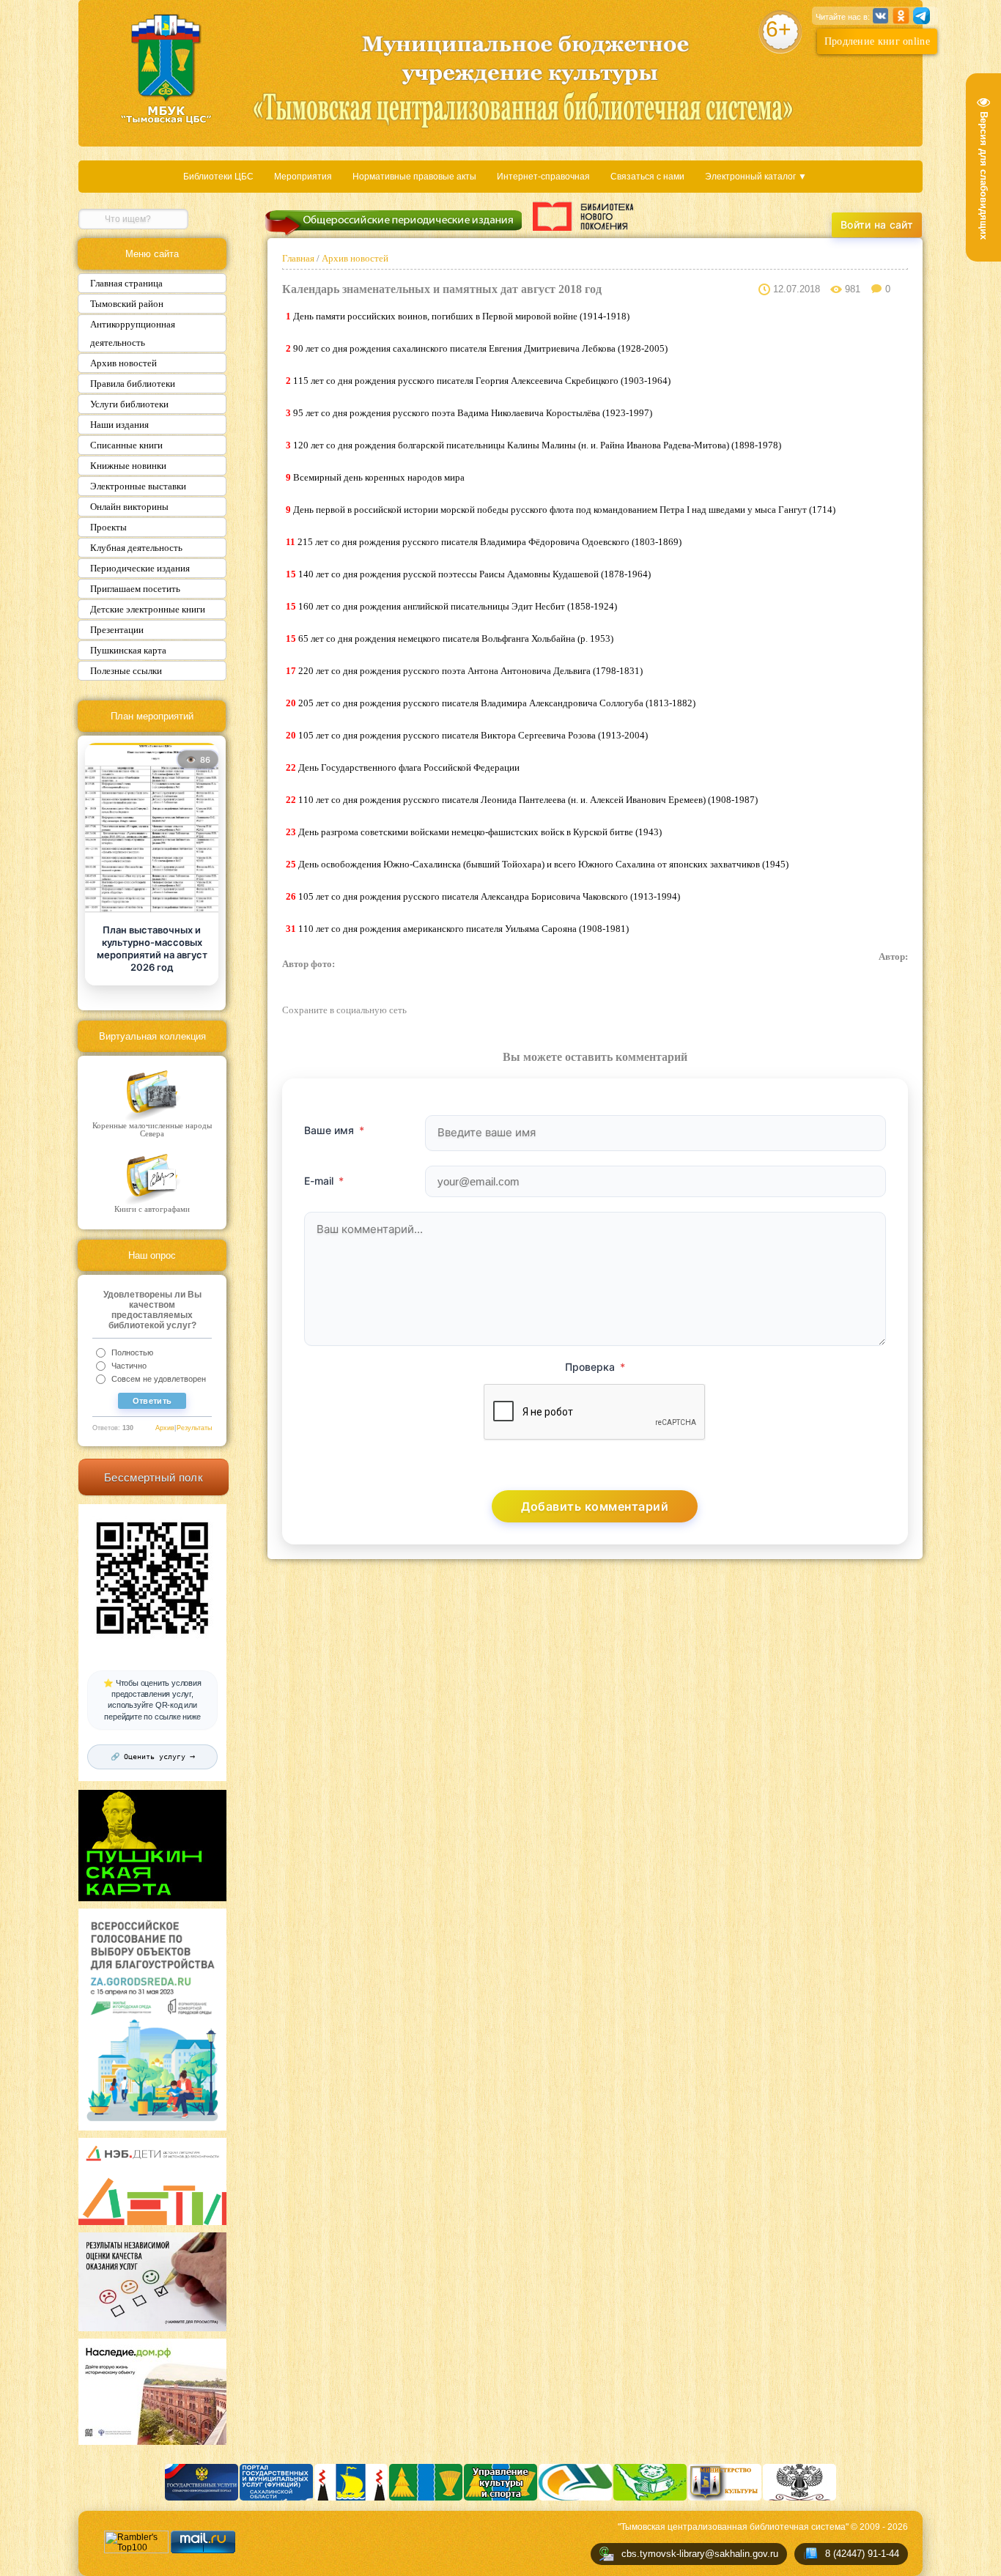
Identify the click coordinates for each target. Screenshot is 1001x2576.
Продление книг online (877, 41)
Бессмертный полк (154, 1477)
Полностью (132, 1352)
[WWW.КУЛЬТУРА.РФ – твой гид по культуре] (583, 216)
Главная (299, 258)
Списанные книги (126, 445)
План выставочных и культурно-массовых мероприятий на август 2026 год (152, 948)
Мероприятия (303, 177)
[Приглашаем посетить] (152, 829)
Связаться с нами (647, 177)
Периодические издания (140, 568)
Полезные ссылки (126, 671)
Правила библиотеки (133, 384)
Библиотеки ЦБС (218, 177)
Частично (129, 1366)
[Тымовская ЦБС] (166, 70)
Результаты (194, 1428)
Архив (165, 1428)
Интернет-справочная (543, 177)
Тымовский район (127, 304)
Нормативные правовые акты (414, 177)
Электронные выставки (138, 486)
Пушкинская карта (128, 650)
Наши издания (119, 425)
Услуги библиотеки (129, 404)
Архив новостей (123, 363)
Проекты (108, 527)
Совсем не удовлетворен (159, 1379)
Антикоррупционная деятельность (133, 333)
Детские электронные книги (148, 609)
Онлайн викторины (129, 507)
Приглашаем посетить (135, 589)
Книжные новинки (128, 466)
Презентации (117, 630)
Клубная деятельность (136, 548)
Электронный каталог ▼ (756, 177)
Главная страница (126, 283)
